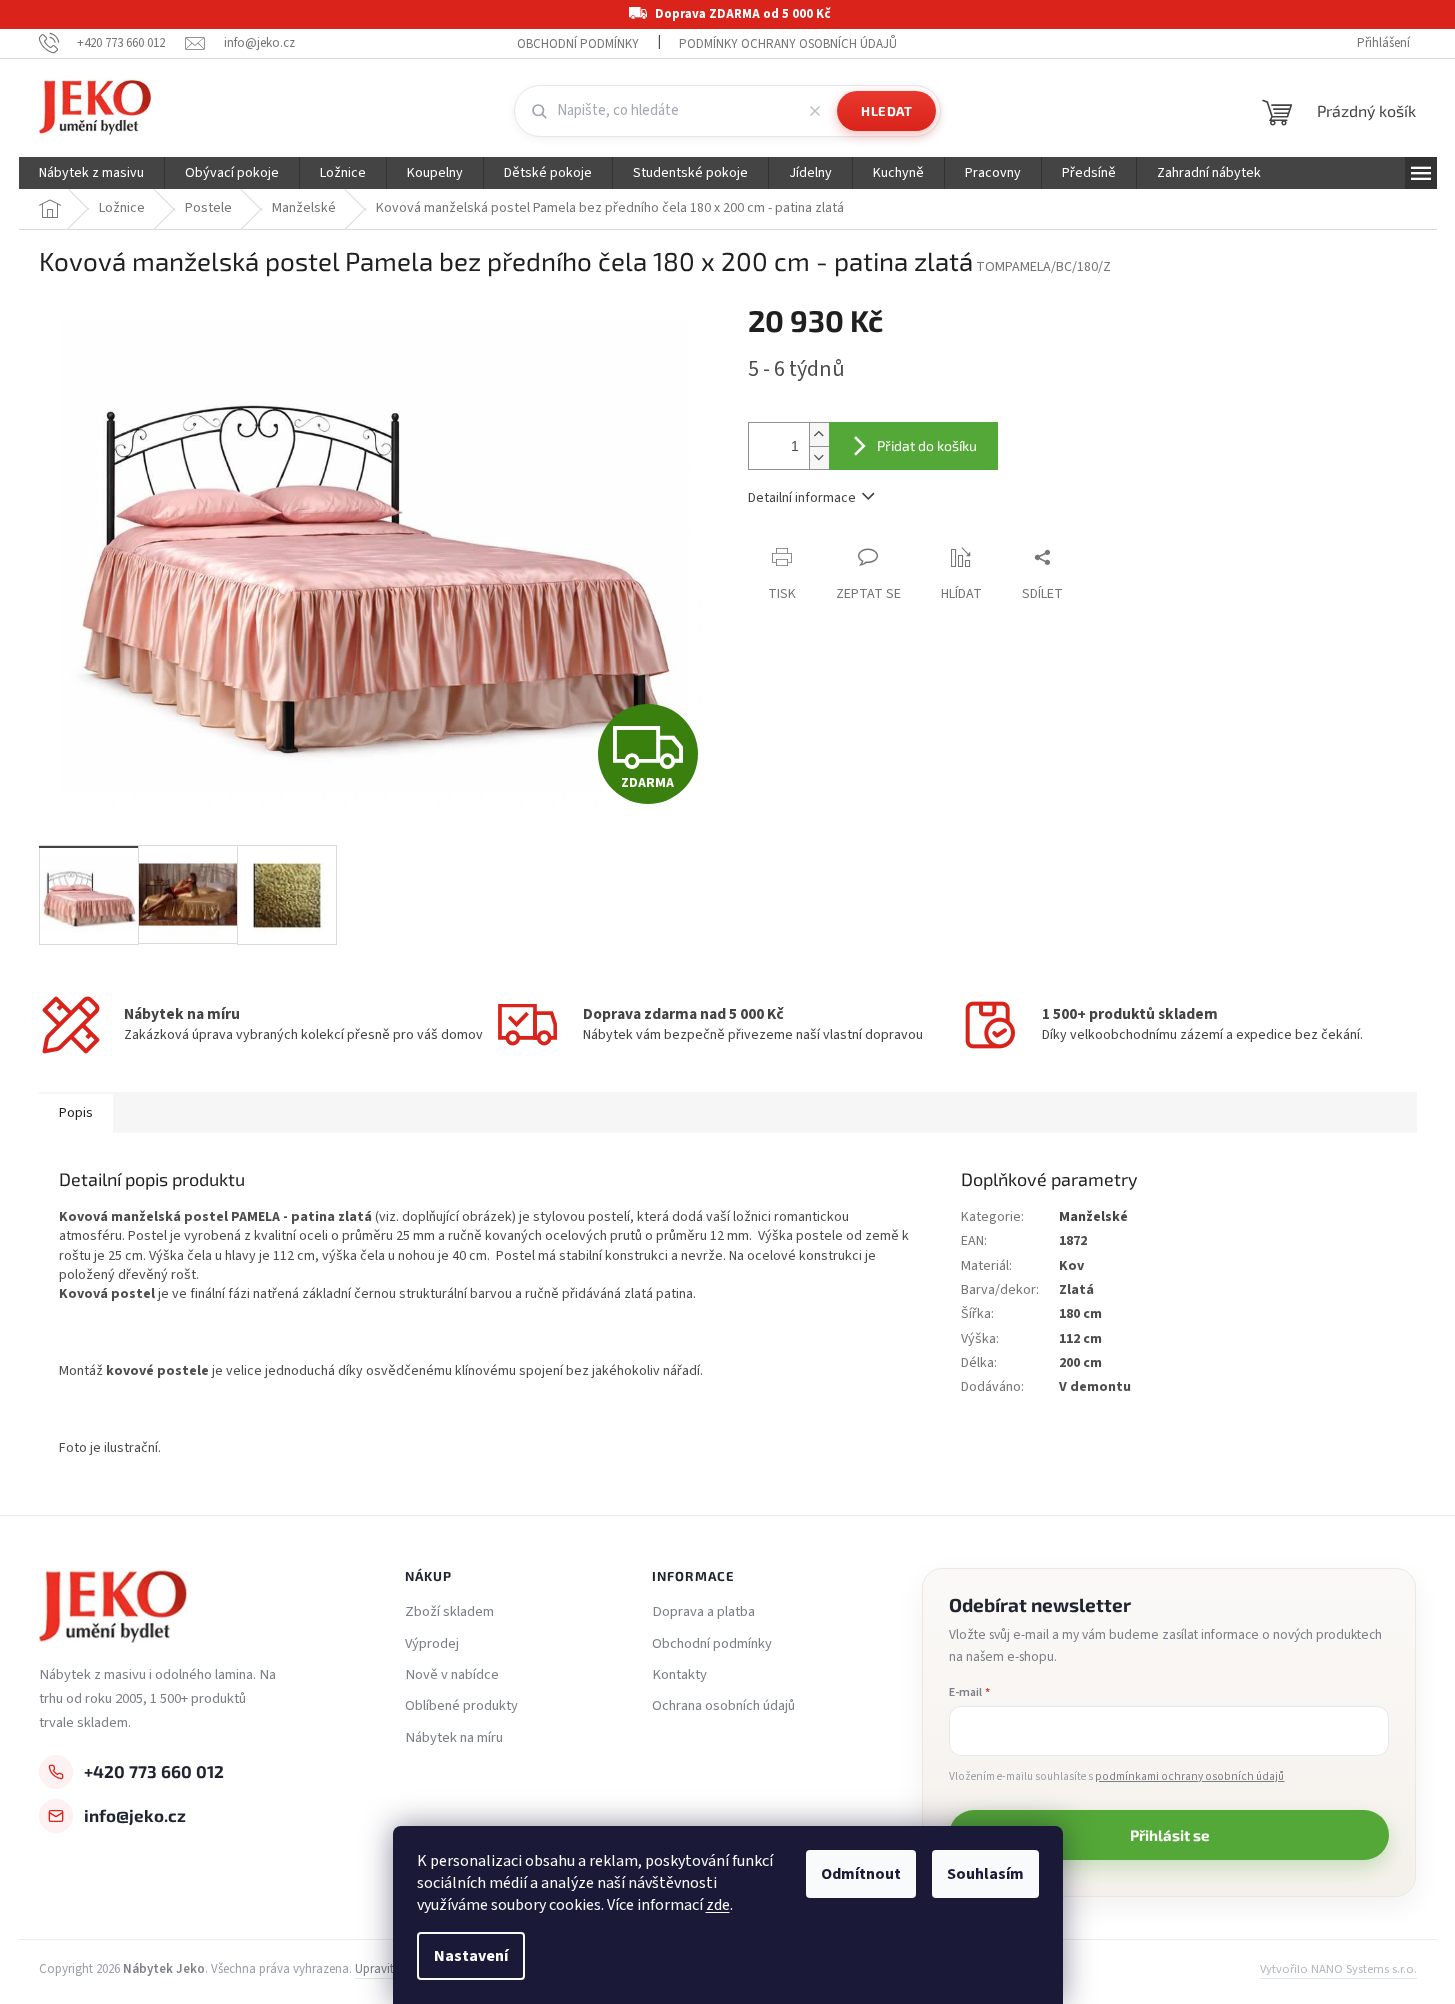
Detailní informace (802, 498)
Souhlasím (985, 1874)
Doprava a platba (703, 1612)
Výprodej (432, 1644)
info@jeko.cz (135, 1815)
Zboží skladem (449, 1612)
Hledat (886, 111)
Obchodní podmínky (578, 44)
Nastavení (471, 1956)
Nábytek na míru (454, 1738)
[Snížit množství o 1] (819, 457)
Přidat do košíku (927, 445)
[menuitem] (91, 173)
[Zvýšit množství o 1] (819, 434)
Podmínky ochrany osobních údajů (788, 44)
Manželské (1093, 1217)
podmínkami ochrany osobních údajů (1189, 1776)
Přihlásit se (1169, 1835)
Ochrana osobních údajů (723, 1706)
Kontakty (679, 1675)
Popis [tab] (76, 1113)
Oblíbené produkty (461, 1706)
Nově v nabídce (452, 1675)
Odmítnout (861, 1874)
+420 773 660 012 (154, 1771)
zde (718, 1905)
